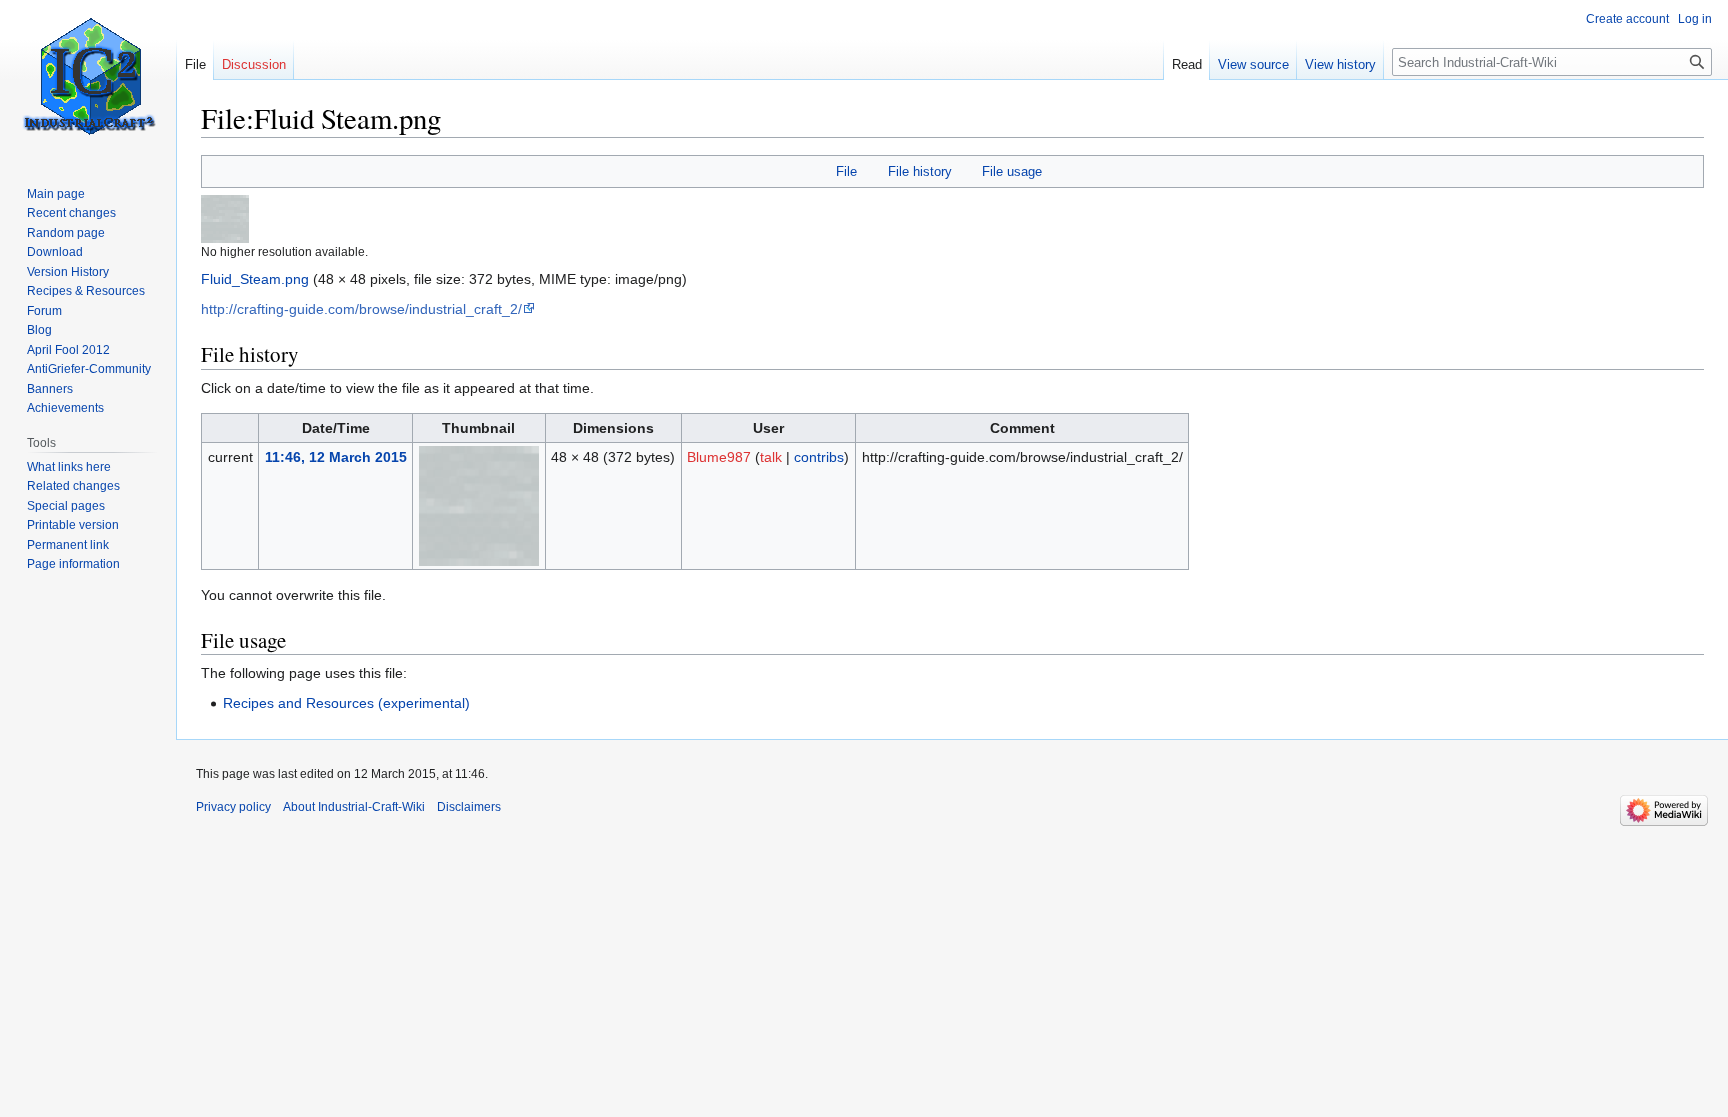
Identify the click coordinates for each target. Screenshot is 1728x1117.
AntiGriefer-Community (89, 369)
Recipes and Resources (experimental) (346, 703)
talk (771, 457)
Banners (50, 389)
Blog (39, 330)
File (846, 171)
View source (1253, 64)
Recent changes (71, 213)
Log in (1695, 19)
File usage (1012, 171)
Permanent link (68, 545)
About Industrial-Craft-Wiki (354, 807)
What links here (69, 467)
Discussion (254, 64)
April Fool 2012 (68, 350)
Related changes (73, 486)
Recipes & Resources (86, 291)
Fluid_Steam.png (255, 279)
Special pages (66, 506)
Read (1187, 64)
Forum (44, 311)
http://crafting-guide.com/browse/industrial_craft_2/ (361, 309)
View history (1340, 64)
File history (920, 171)
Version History (68, 272)
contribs (819, 457)
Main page (56, 194)
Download (55, 252)
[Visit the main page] (88, 80)
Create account (1627, 19)
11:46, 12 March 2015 (336, 457)
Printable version (73, 525)
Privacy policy (233, 807)
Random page (66, 233)
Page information (73, 564)
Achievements (65, 408)
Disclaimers (469, 807)
